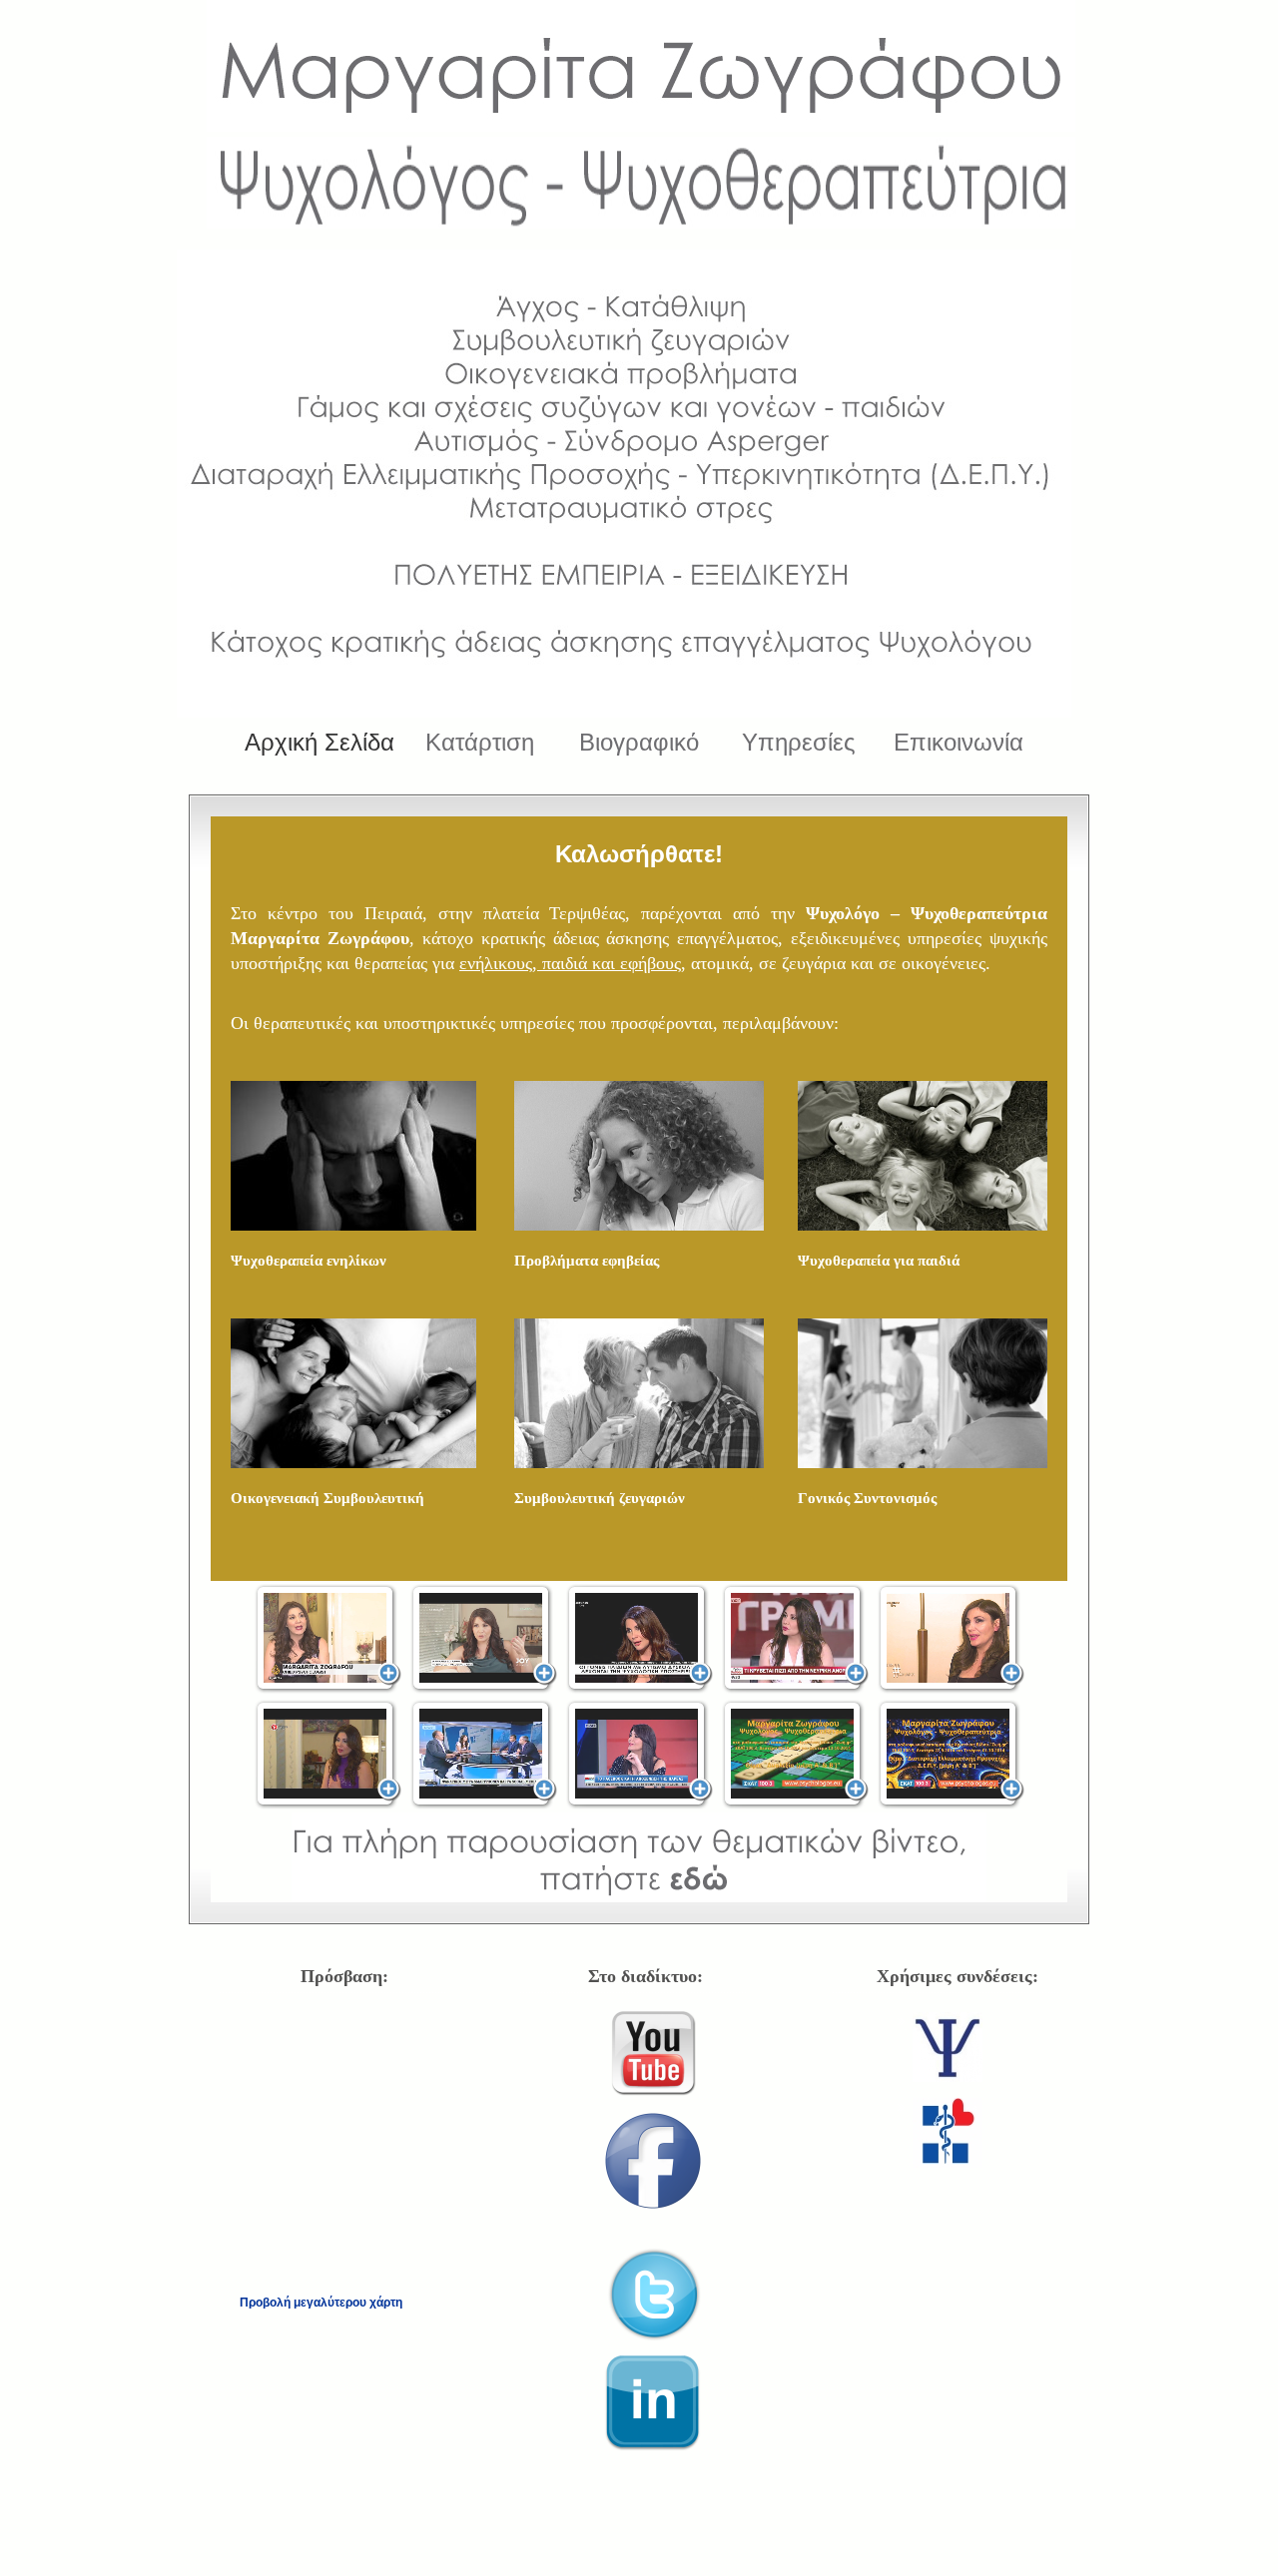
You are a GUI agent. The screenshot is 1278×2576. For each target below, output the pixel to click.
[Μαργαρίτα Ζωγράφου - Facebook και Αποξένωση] (639, 1755)
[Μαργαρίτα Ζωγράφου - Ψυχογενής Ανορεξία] (795, 1639)
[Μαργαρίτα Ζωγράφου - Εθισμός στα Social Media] (484, 1755)
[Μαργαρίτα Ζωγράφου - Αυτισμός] (639, 1639)
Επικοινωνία (958, 742)
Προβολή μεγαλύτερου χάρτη (321, 2303)
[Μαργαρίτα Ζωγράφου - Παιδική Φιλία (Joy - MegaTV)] (484, 1639)
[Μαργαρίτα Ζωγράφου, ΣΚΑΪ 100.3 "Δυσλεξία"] (795, 1755)
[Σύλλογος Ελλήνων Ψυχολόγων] (948, 2077)
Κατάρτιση (480, 742)
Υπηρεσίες (799, 742)
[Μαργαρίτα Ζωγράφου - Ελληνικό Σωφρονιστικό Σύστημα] (328, 1755)
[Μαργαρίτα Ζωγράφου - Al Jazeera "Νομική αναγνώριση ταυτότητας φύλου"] (328, 1639)
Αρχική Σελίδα (319, 742)
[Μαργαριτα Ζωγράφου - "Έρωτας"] (951, 1639)
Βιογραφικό (639, 742)
